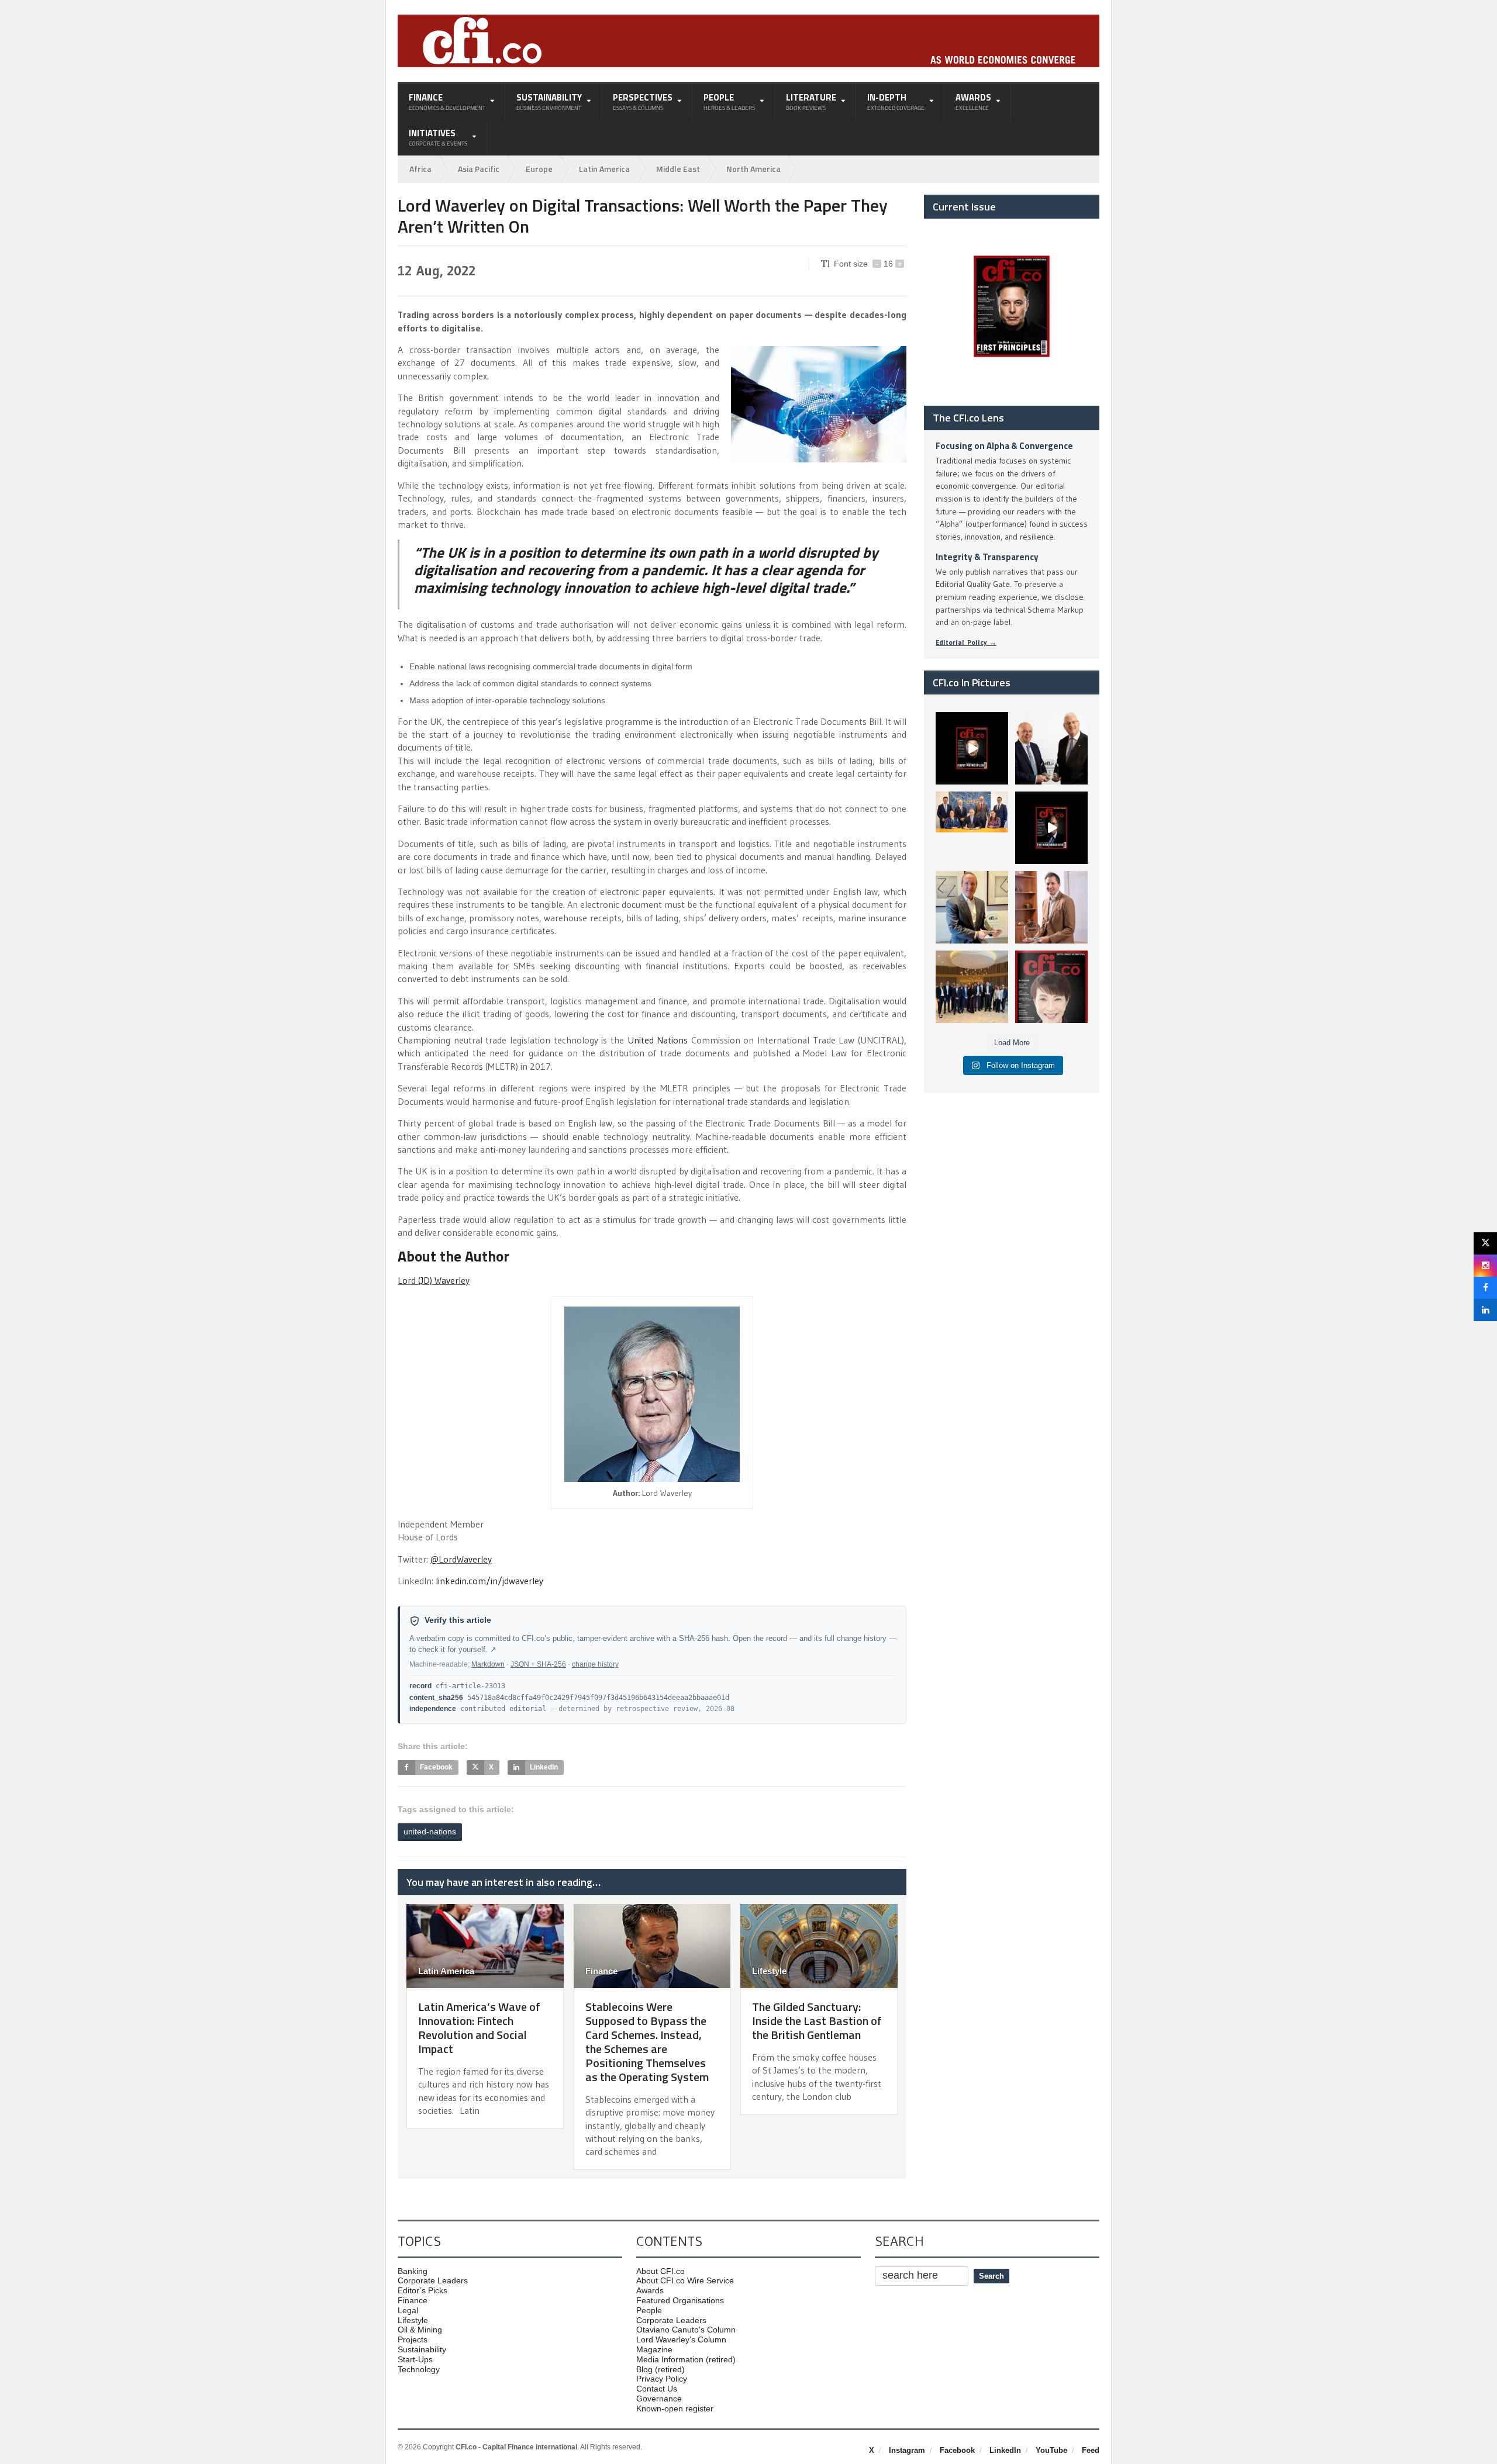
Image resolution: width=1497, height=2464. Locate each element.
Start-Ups (415, 2359)
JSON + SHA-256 (538, 1664)
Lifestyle (769, 1971)
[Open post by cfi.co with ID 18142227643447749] (972, 907)
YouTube (1051, 2450)
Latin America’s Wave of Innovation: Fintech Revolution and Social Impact (479, 2028)
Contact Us (657, 2389)
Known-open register (675, 2408)
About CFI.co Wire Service (685, 2280)
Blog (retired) (660, 2369)
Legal (408, 2310)
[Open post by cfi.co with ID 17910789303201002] (972, 748)
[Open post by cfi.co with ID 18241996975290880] (1051, 987)
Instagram (907, 2450)
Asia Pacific (479, 169)
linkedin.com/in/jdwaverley (489, 1581)
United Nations (658, 1040)
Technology (419, 2369)
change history (595, 1664)
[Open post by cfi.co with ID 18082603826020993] (1051, 907)
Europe (539, 169)
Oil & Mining (420, 2330)
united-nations (430, 1831)
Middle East (678, 169)
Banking (413, 2271)
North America (753, 169)
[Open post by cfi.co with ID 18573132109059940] (972, 828)
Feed (1091, 2450)
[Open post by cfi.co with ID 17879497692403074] (1051, 748)
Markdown (488, 1664)
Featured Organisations (680, 2300)
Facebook (957, 2450)
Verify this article (458, 1620)
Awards (650, 2290)
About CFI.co (660, 2271)
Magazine (654, 2349)
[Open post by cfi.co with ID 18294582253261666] (972, 987)
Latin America (604, 169)
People (649, 2310)
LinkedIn (1005, 2450)
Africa (420, 169)
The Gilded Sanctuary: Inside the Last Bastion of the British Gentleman (817, 2021)
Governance (659, 2399)
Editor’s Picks (422, 2290)
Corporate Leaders (433, 2280)
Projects (413, 2339)
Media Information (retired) (686, 2359)
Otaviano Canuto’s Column (686, 2330)
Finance (601, 1971)
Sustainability (422, 2349)
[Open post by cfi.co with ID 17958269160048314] (1051, 828)
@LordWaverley (461, 1559)
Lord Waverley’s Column (681, 2339)
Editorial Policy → (966, 642)
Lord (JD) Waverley (434, 1280)
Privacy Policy (662, 2379)
